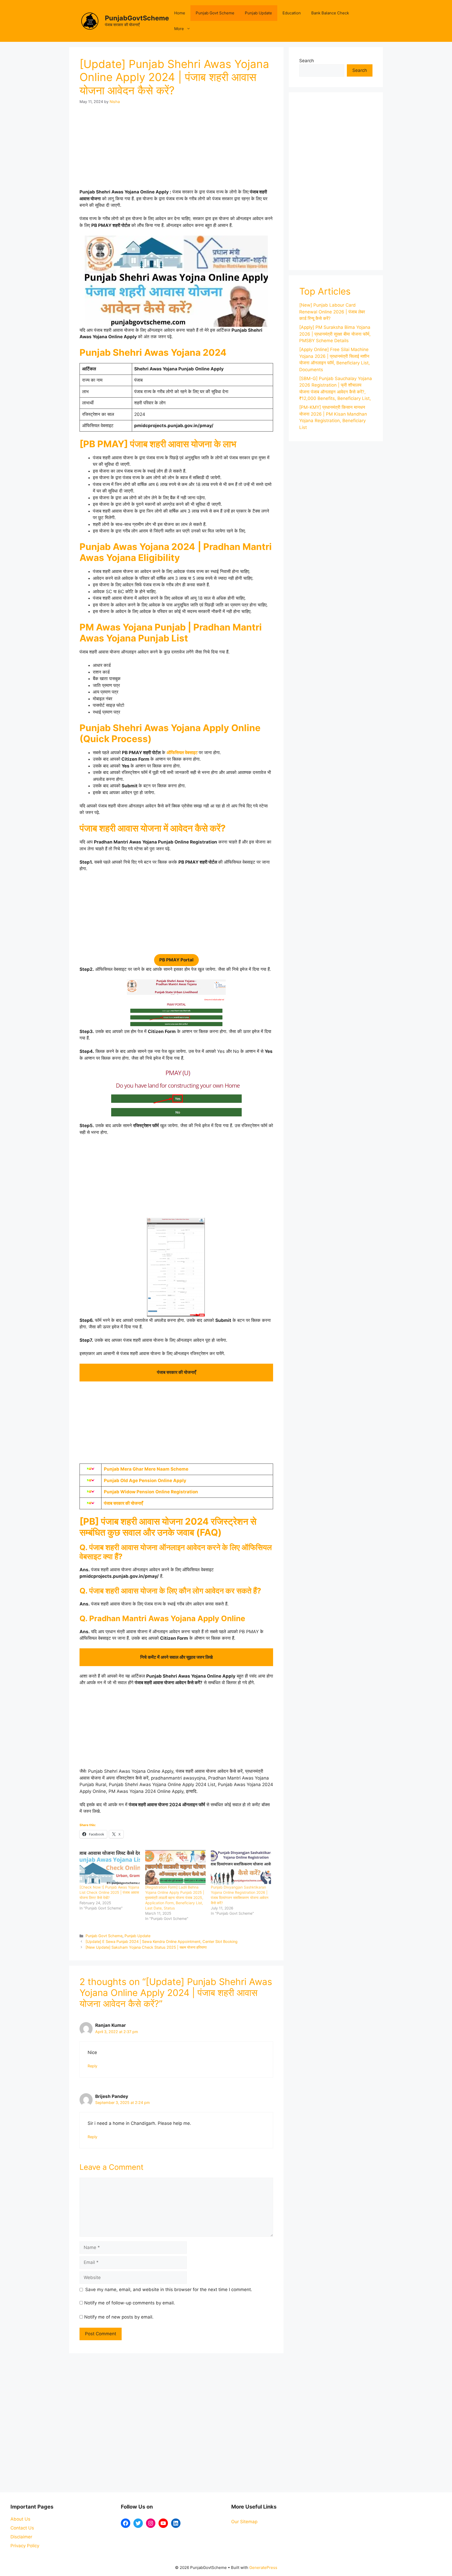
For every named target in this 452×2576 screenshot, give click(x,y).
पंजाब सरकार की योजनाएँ (123, 1503)
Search (307, 61)
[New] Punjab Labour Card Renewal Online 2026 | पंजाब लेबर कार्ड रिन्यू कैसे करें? (332, 312)
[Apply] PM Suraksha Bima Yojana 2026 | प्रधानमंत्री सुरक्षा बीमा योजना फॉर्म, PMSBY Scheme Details (335, 334)
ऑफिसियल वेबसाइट (182, 753)
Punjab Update (258, 13)
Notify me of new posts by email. (119, 2317)
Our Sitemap (244, 2522)
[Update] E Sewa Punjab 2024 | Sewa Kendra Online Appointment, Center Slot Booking (162, 1941)
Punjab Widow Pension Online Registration (151, 1492)
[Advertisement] (176, 150)
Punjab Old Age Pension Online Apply (146, 1481)
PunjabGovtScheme (137, 18)
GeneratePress (263, 2568)
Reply (92, 2066)
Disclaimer (21, 2537)
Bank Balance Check (330, 13)
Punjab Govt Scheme (215, 13)
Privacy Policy (25, 2546)
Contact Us (22, 2528)
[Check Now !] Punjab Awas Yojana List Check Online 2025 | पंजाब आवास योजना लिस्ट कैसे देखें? (109, 1892)
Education (292, 13)
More (179, 29)
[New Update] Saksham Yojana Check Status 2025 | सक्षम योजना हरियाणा (146, 1947)
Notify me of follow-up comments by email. (130, 2303)
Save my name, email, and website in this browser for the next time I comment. (169, 2290)
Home (180, 13)
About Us (20, 2519)
